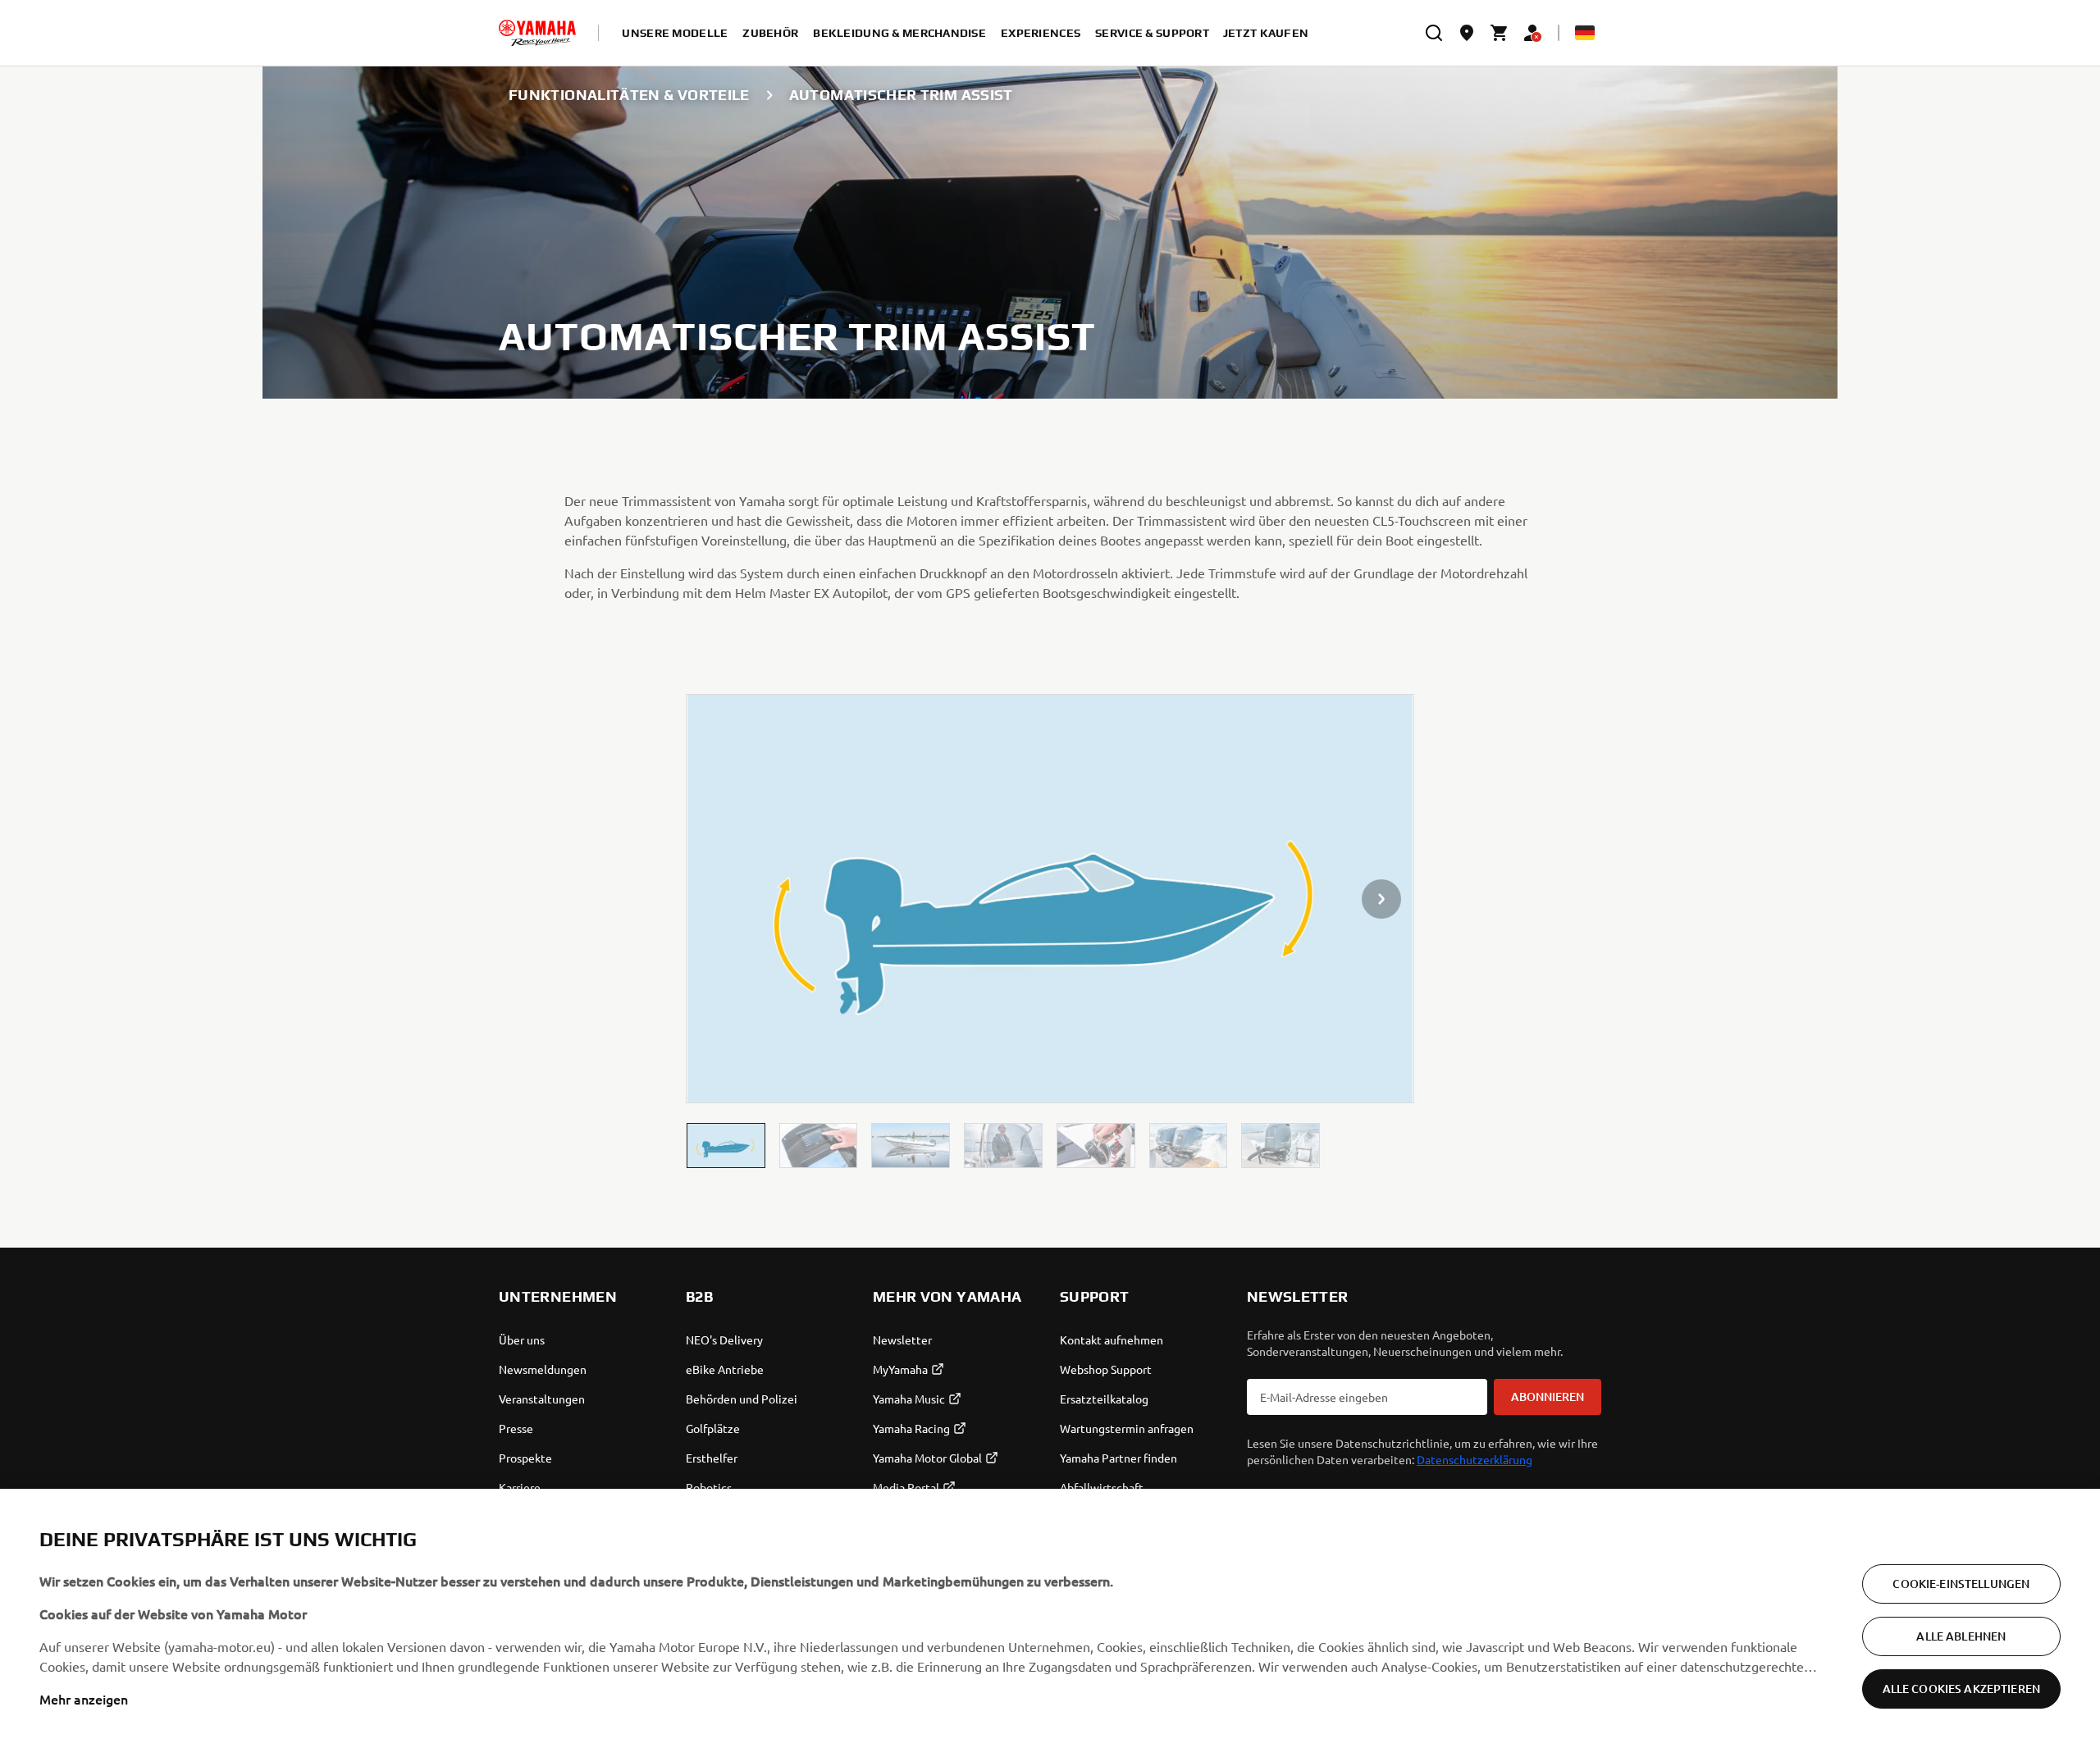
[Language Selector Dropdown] (1585, 33)
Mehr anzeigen (84, 1699)
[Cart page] (1500, 33)
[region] (1050, 1618)
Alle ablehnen (1961, 1636)
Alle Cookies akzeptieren (1961, 1689)
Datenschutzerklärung (1475, 1459)
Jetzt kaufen (1266, 33)
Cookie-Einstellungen (1961, 1584)
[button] (726, 1146)
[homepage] (537, 33)
